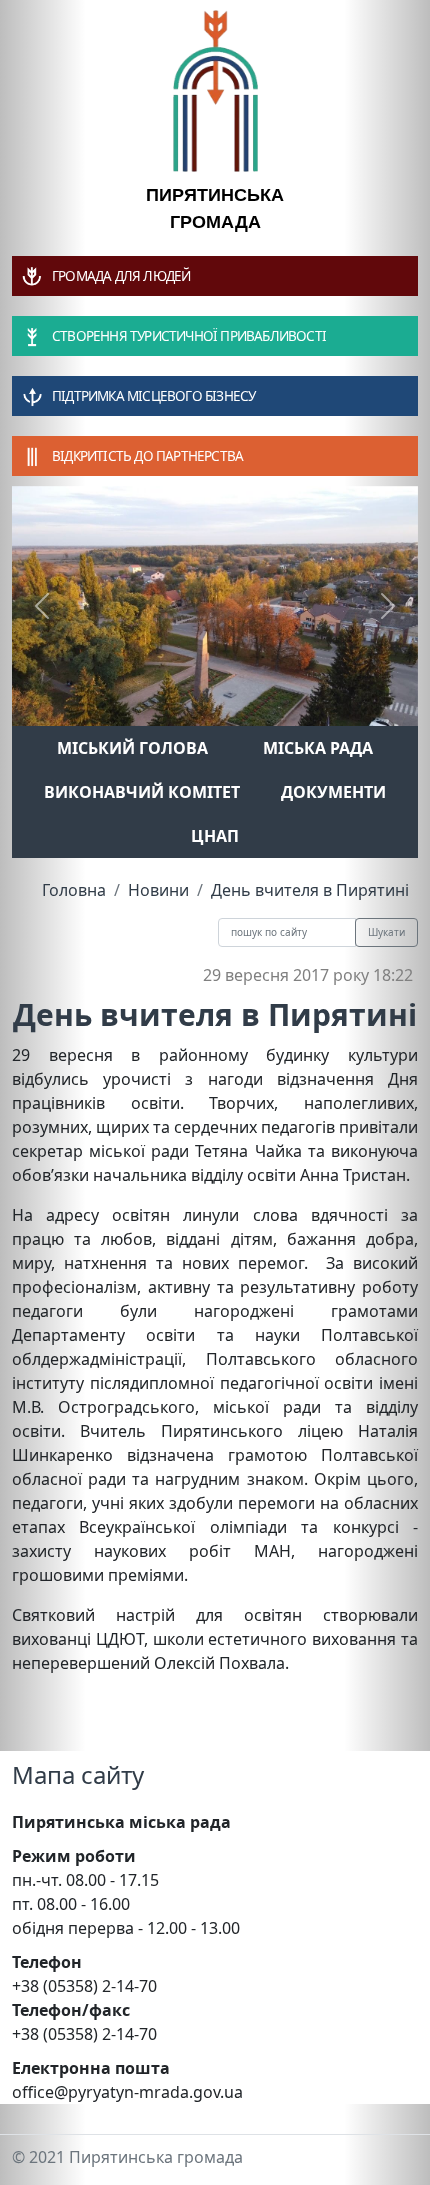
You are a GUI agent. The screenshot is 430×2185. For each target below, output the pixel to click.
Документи (333, 792)
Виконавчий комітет (142, 792)
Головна (74, 890)
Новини (158, 890)
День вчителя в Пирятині (310, 890)
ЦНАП (215, 836)
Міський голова (132, 748)
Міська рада (318, 748)
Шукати (386, 932)
